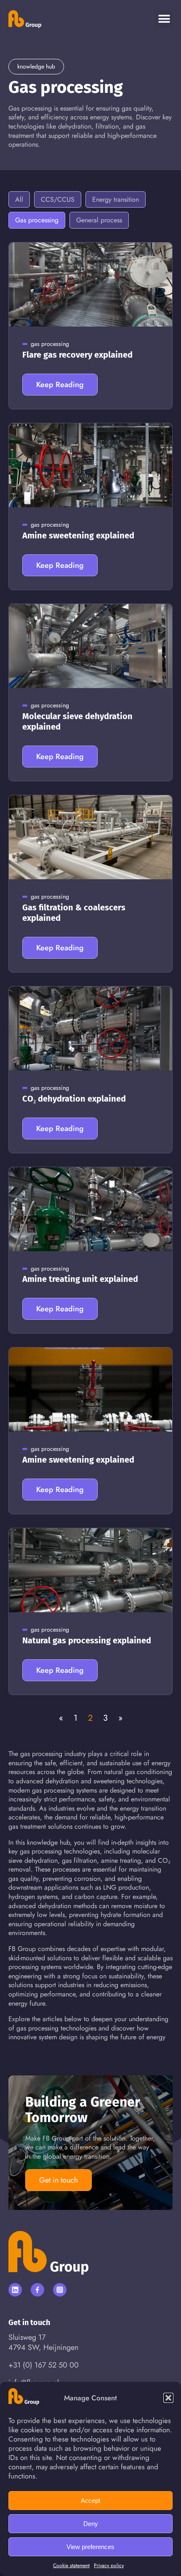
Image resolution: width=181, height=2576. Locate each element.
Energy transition (116, 199)
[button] (168, 2398)
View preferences (90, 2547)
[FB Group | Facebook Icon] (37, 2290)
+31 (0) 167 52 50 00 (44, 2365)
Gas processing (37, 220)
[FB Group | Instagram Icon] (60, 2290)
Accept (90, 2501)
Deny (91, 2524)
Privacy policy (109, 2565)
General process (99, 220)
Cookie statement (71, 2565)
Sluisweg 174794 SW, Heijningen (43, 2342)
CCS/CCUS (58, 199)
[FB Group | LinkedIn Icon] (15, 2290)
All (19, 199)
